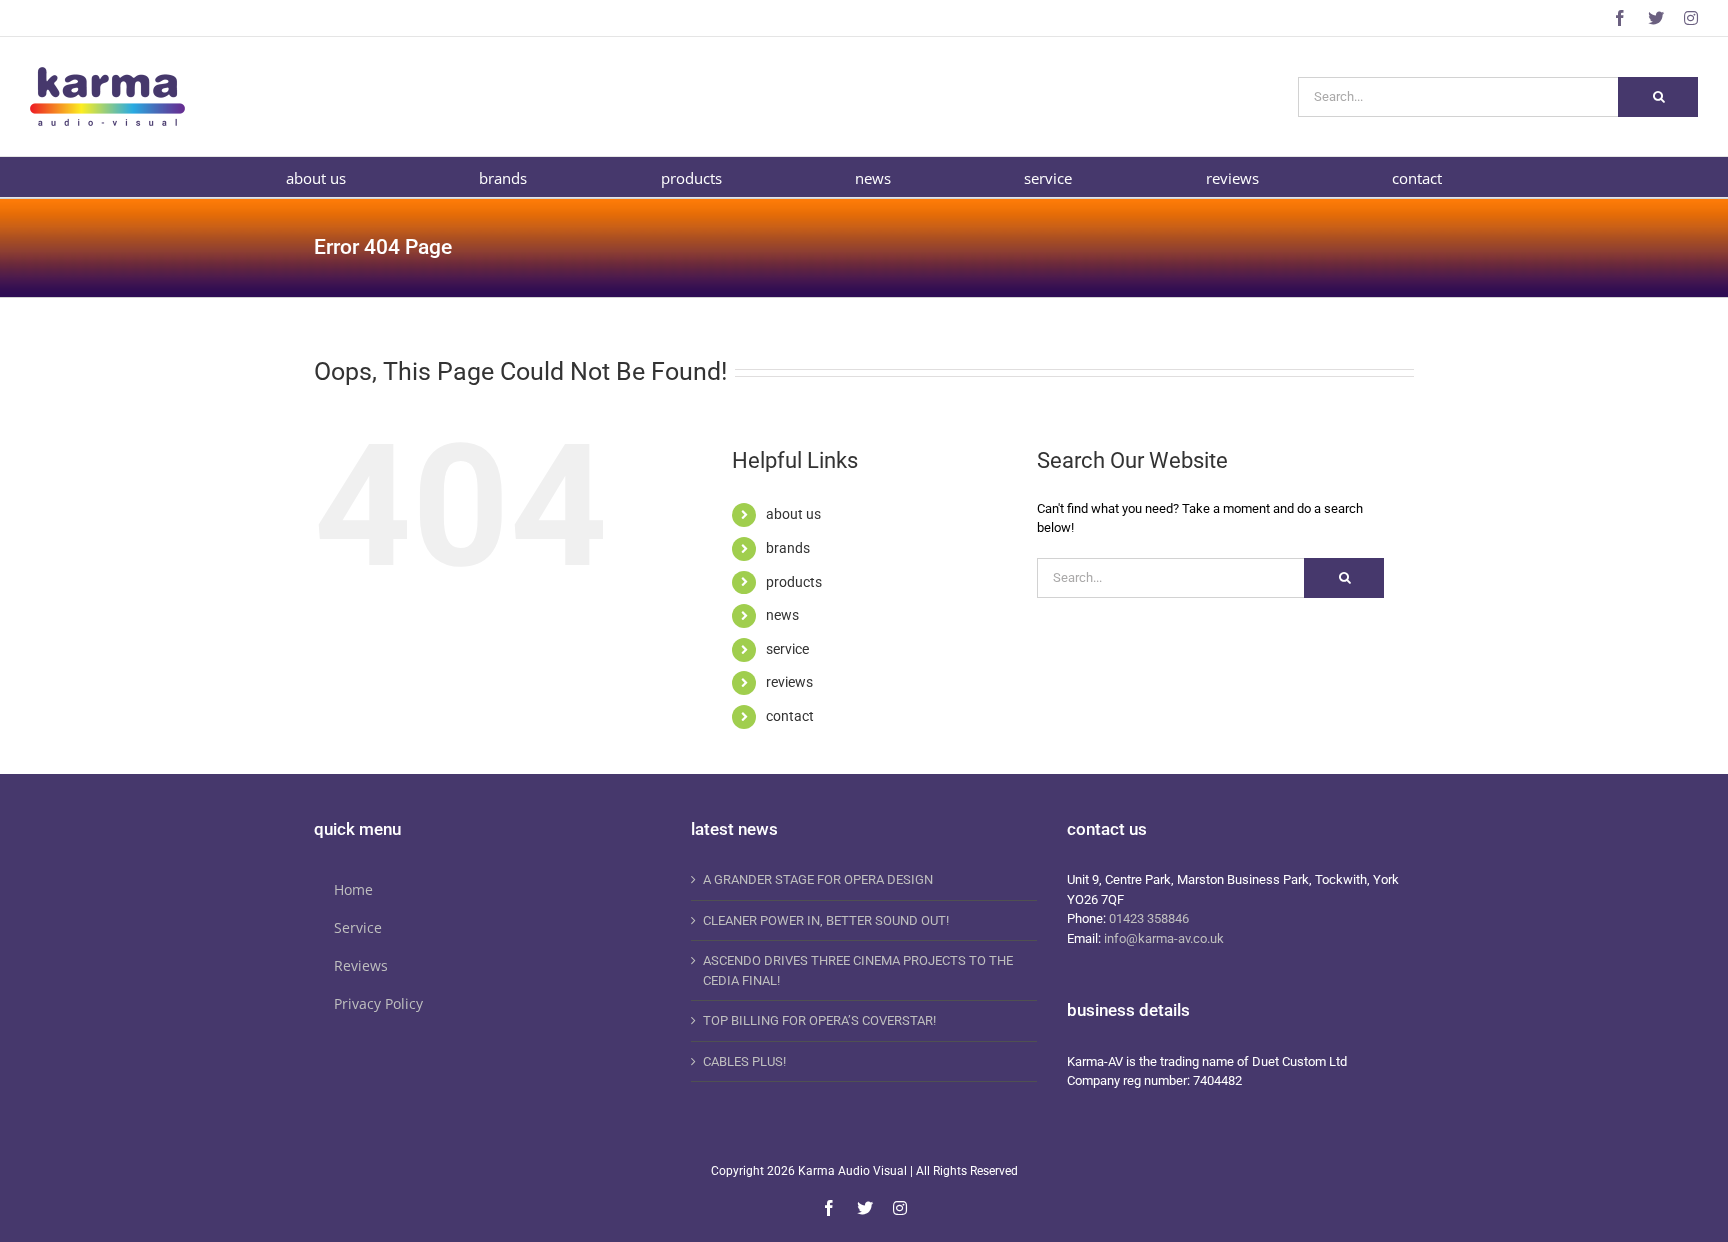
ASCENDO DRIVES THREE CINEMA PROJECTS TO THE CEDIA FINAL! (858, 970)
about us (793, 514)
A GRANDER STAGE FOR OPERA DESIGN (818, 879)
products (794, 582)
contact (790, 716)
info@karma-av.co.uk (1164, 938)
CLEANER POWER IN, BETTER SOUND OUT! (826, 920)
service (787, 649)
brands (788, 548)
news (782, 615)
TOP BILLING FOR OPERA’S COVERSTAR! (819, 1020)
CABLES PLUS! (744, 1061)
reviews (789, 682)
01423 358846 (1149, 918)
